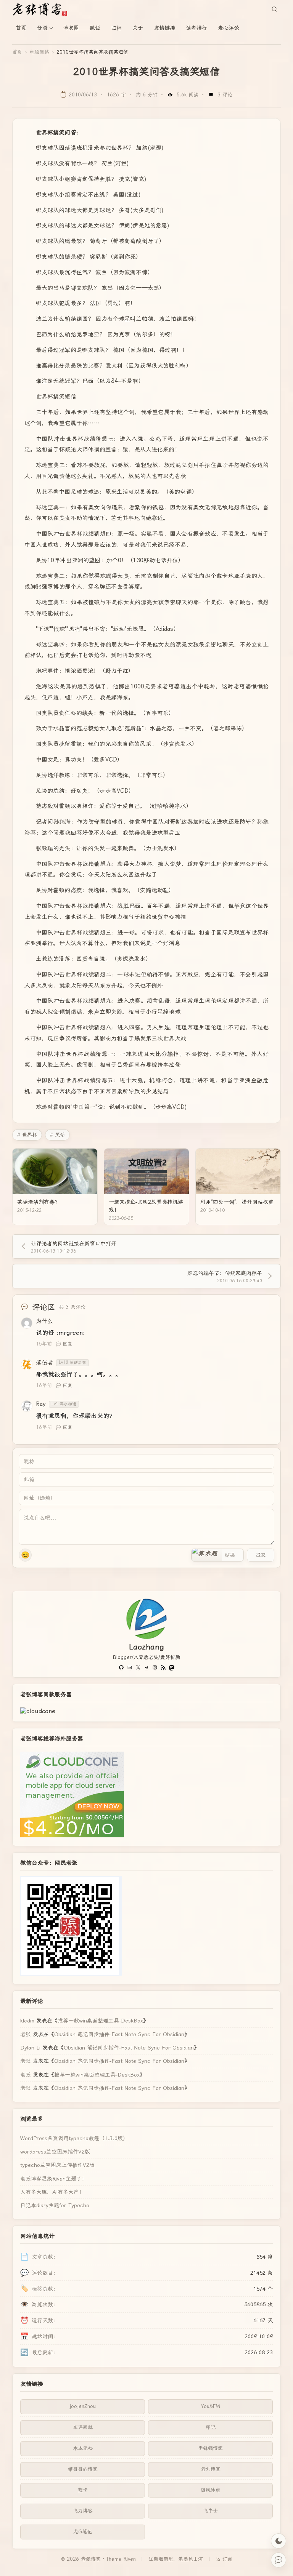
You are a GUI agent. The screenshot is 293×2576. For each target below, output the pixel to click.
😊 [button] (25, 1555)
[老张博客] (43, 9)
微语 (95, 28)
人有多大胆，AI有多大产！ (52, 2192)
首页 (21, 28)
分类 (42, 28)
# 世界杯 (27, 1135)
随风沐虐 (211, 2490)
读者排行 (196, 28)
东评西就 (83, 2427)
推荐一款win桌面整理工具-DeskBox (100, 2021)
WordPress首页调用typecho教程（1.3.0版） (74, 2138)
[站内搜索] (274, 9)
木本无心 (83, 2448)
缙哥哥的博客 (83, 2469)
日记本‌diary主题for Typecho (55, 2205)
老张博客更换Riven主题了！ (54, 2179)
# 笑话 (57, 1135)
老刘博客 (211, 2469)
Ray (41, 1404)
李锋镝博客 (210, 2448)
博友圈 (71, 28)
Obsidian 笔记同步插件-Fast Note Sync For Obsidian (119, 2034)
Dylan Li (30, 2048)
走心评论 (229, 28)
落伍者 (44, 1363)
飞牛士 (210, 2511)
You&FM (211, 2406)
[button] (207, 1555)
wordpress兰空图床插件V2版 (55, 2152)
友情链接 (164, 28)
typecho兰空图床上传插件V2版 (57, 2165)
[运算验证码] (217, 1555)
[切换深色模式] (279, 2541)
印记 (211, 2427)
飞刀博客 (83, 2511)
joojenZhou (83, 2406)
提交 (261, 1555)
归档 (116, 28)
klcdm (27, 2021)
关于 (138, 28)
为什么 (44, 1321)
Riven (130, 2559)
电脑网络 (39, 52)
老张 (26, 2034)
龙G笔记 (83, 2532)
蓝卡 (83, 2490)
